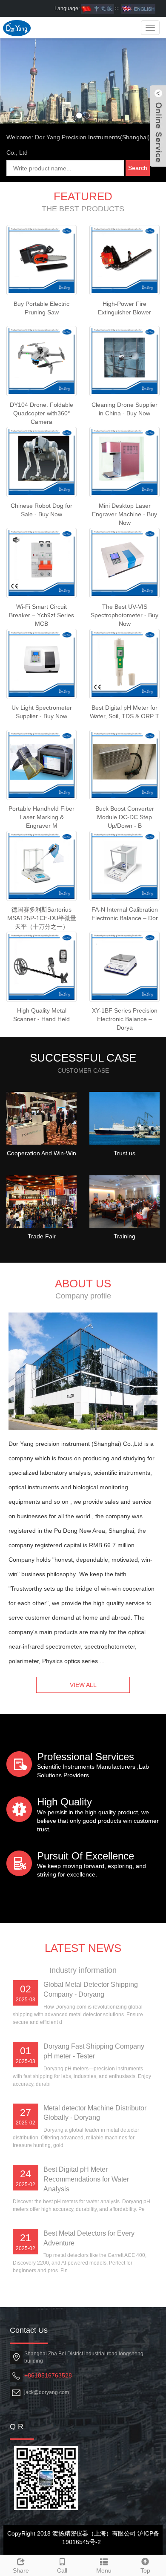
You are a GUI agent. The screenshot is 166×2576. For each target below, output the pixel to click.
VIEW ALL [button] (83, 1685)
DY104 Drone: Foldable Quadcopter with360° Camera (41, 413)
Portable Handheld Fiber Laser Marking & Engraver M (41, 817)
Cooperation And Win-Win (41, 1153)
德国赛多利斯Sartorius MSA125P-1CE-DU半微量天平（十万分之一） (42, 918)
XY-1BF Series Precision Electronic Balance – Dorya (125, 1019)
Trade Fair (42, 1236)
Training (124, 1236)
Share (21, 2570)
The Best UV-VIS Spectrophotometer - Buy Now (124, 615)
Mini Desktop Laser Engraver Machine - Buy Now (124, 514)
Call (62, 2570)
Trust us (124, 1153)
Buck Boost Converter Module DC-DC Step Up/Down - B (125, 817)
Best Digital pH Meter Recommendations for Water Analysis (86, 2179)
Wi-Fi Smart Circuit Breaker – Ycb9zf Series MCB (41, 615)
